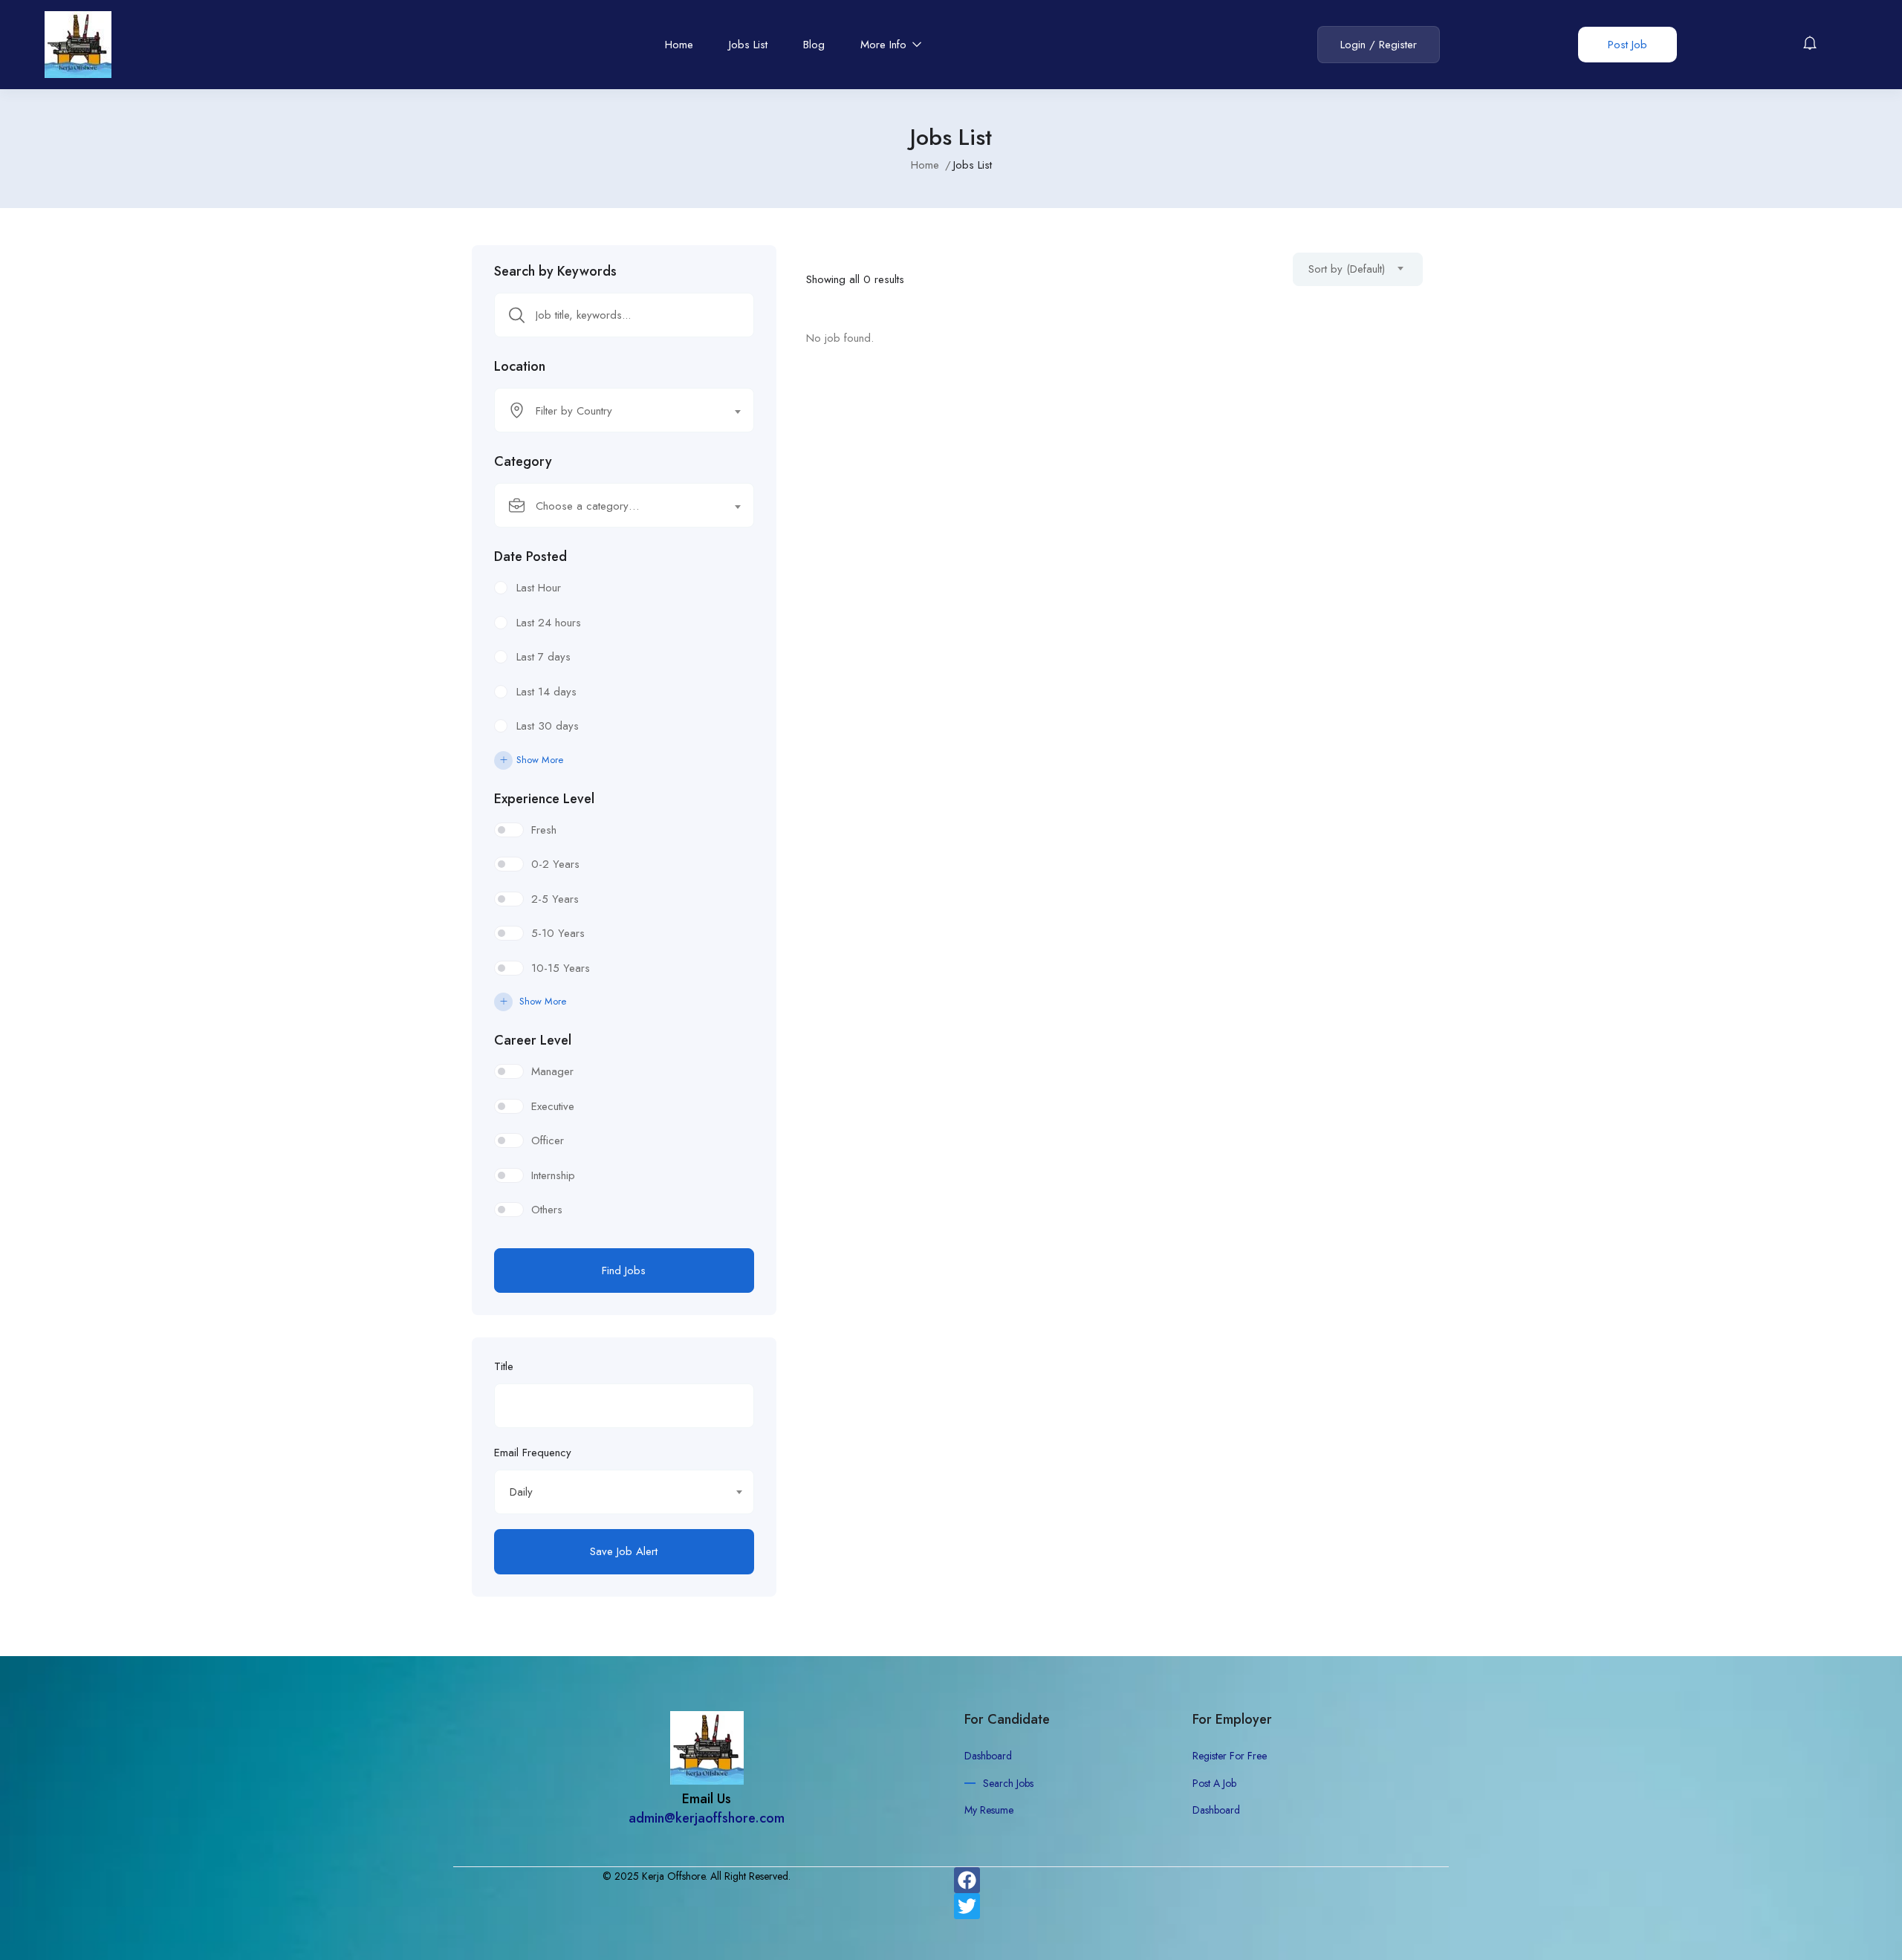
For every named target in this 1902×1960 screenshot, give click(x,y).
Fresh (544, 830)
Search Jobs (1008, 1783)
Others (547, 1210)
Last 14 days (546, 692)
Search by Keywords (555, 271)
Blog (814, 45)
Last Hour (539, 588)
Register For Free (1230, 1756)
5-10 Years (558, 933)
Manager (552, 1071)
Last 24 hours (549, 623)
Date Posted (530, 556)
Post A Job (1214, 1783)
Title (504, 1366)
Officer (548, 1140)
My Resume (989, 1810)
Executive (553, 1106)
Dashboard (988, 1756)
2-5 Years (555, 899)
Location (520, 366)
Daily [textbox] (521, 1492)
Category (523, 461)
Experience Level (544, 799)
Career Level (533, 1040)
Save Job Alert (624, 1551)
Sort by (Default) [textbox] (1347, 269)
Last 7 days (543, 657)
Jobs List (748, 45)
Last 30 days (548, 726)
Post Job (1627, 45)
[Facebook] (967, 1880)
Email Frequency (533, 1453)
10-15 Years (561, 968)
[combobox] (624, 410)
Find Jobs (624, 1271)
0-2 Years (555, 864)
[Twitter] (967, 1906)
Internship (553, 1175)
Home (679, 45)
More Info (885, 45)
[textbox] (615, 411)
